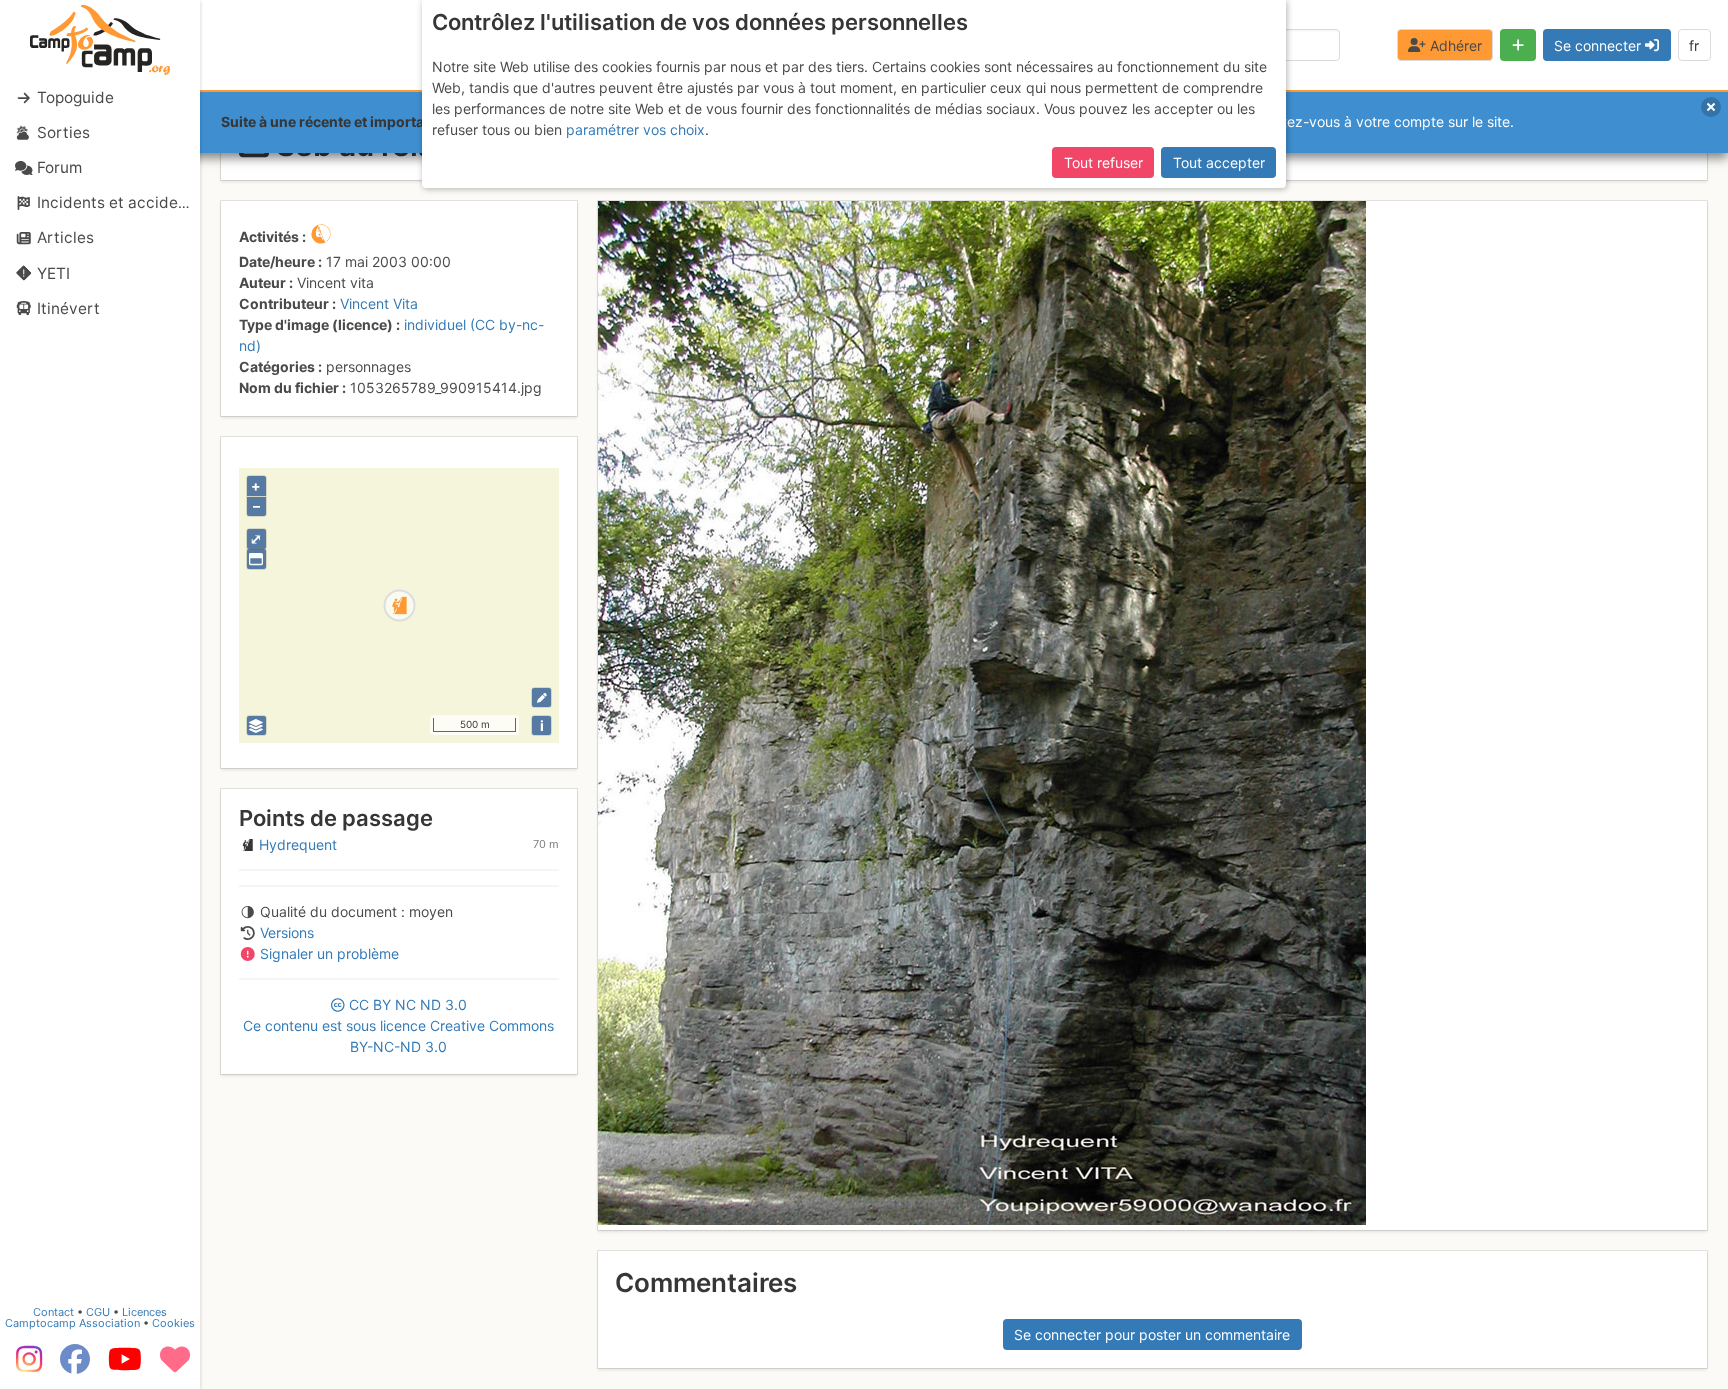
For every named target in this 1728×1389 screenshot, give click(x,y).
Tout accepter (1219, 162)
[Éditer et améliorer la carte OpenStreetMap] (541, 697)
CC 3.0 (398, 1025)
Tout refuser (1103, 162)
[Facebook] (75, 1366)
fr (1694, 45)
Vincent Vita (379, 303)
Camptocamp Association (72, 1323)
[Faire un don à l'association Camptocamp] (175, 1366)
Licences (144, 1312)
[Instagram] (25, 1366)
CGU (98, 1312)
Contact (53, 1312)
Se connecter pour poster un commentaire (1152, 1334)
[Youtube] (125, 1366)
